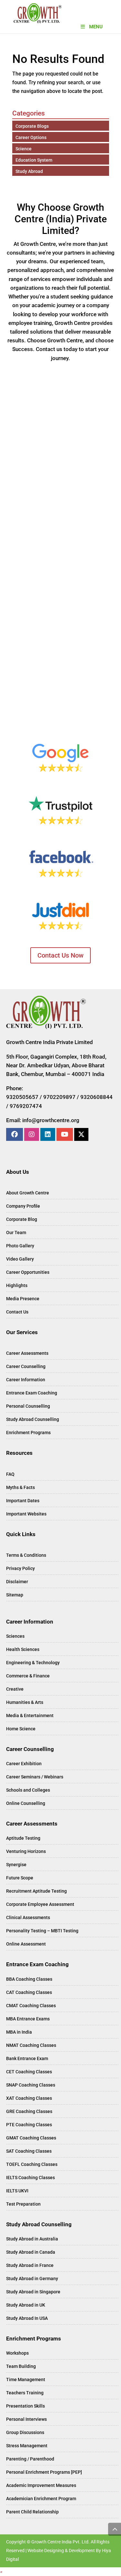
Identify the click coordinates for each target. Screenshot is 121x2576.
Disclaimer (17, 1582)
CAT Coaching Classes (29, 1992)
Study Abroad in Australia (32, 2239)
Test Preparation (23, 2204)
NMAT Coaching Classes (31, 2045)
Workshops (17, 2353)
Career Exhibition (24, 1764)
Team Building (21, 2366)
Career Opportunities (28, 1272)
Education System (34, 160)
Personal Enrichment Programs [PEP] (44, 2472)
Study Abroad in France (30, 2265)
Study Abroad (29, 171)
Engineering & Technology (33, 1663)
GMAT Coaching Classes (31, 2138)
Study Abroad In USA (27, 2318)
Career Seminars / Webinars (35, 1777)
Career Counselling (26, 1366)
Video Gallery (20, 1259)
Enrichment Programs (28, 1433)
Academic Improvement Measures (41, 2485)
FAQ (10, 1474)
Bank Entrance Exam (27, 2058)
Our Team (16, 1233)
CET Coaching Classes (29, 2072)
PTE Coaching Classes (29, 2125)
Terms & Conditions (26, 1555)
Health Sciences (23, 1649)
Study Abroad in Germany (32, 2279)
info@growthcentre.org (51, 1120)
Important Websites (26, 1514)
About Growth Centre (28, 1193)
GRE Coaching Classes (29, 2111)
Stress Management (27, 2446)
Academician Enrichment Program (41, 2499)
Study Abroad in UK (26, 2305)
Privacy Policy (20, 1568)
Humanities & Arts (25, 1702)
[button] (1, 2572)
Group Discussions (25, 2432)
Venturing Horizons (26, 1851)
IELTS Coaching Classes (30, 2178)
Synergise (16, 1865)
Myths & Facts (20, 1487)
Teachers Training (25, 2393)
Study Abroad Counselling (33, 1419)
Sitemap (15, 1595)
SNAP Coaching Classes (31, 2085)
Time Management (26, 2380)
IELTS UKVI (17, 2191)
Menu (96, 27)
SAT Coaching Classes (29, 2151)
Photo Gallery (20, 1246)
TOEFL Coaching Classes (32, 2164)
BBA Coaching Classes (29, 1979)
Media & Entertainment (30, 1716)
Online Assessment (26, 1944)
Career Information (26, 1380)
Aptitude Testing (23, 1838)
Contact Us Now (60, 955)
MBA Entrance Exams (28, 2019)
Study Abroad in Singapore (33, 2292)
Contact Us (17, 1312)
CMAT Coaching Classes (31, 2006)
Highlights (17, 1285)
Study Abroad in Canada (31, 2252)
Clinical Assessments (28, 1917)
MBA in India (19, 2032)
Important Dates (23, 1501)
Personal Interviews (26, 2419)
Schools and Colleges (28, 1790)
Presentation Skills (25, 2406)
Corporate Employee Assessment (40, 1904)
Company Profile (23, 1206)
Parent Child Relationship (32, 2512)
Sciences (15, 1636)
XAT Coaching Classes (29, 2098)
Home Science (21, 1729)
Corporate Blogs (32, 126)
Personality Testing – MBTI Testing (42, 1931)
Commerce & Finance (28, 1676)
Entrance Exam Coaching (32, 1393)
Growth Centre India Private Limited (50, 1042)
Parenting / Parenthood (30, 2459)
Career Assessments (27, 1353)
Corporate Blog (22, 1219)
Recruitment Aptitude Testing (36, 1891)
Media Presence (23, 1299)
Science (24, 149)
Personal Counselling (28, 1406)
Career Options (31, 137)
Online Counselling (26, 1803)
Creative (15, 1689)
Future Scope (20, 1878)
